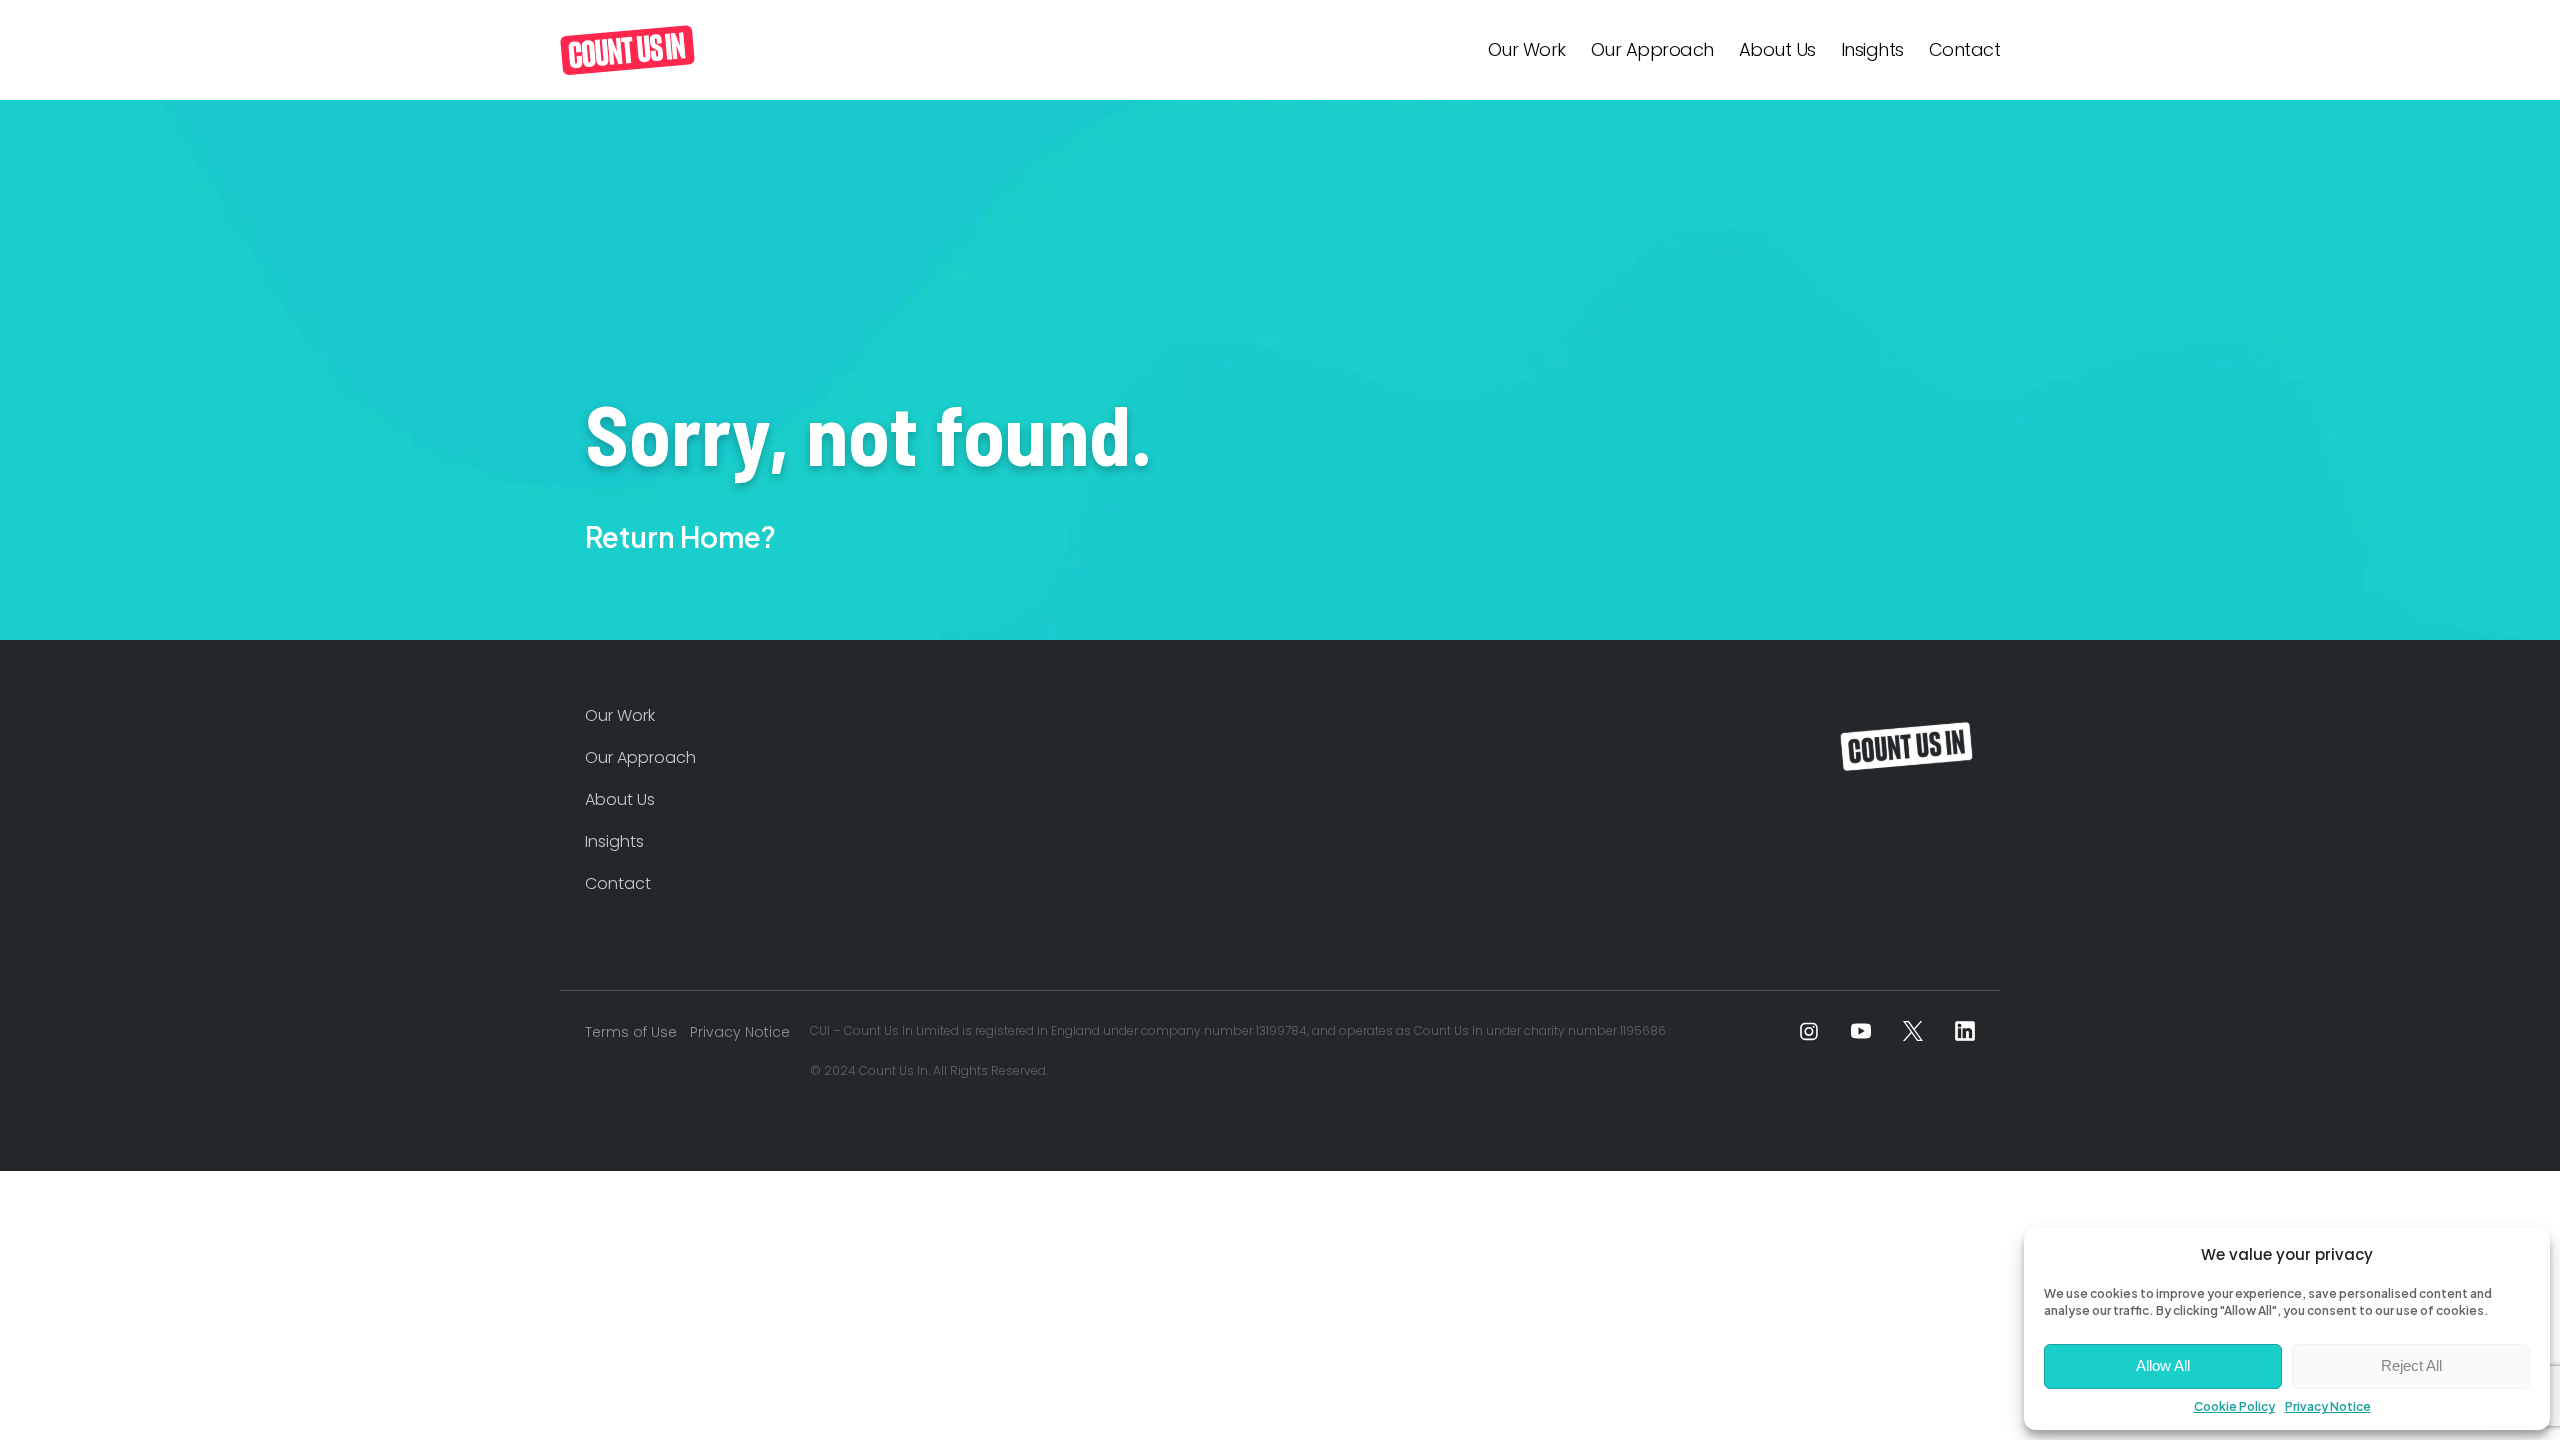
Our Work (1527, 49)
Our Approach (1652, 49)
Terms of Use (631, 1032)
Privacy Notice (2328, 1406)
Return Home (673, 536)
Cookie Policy (2234, 1406)
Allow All (2163, 1365)
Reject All (2411, 1365)
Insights (1872, 49)
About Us (1777, 49)
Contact (1965, 49)
